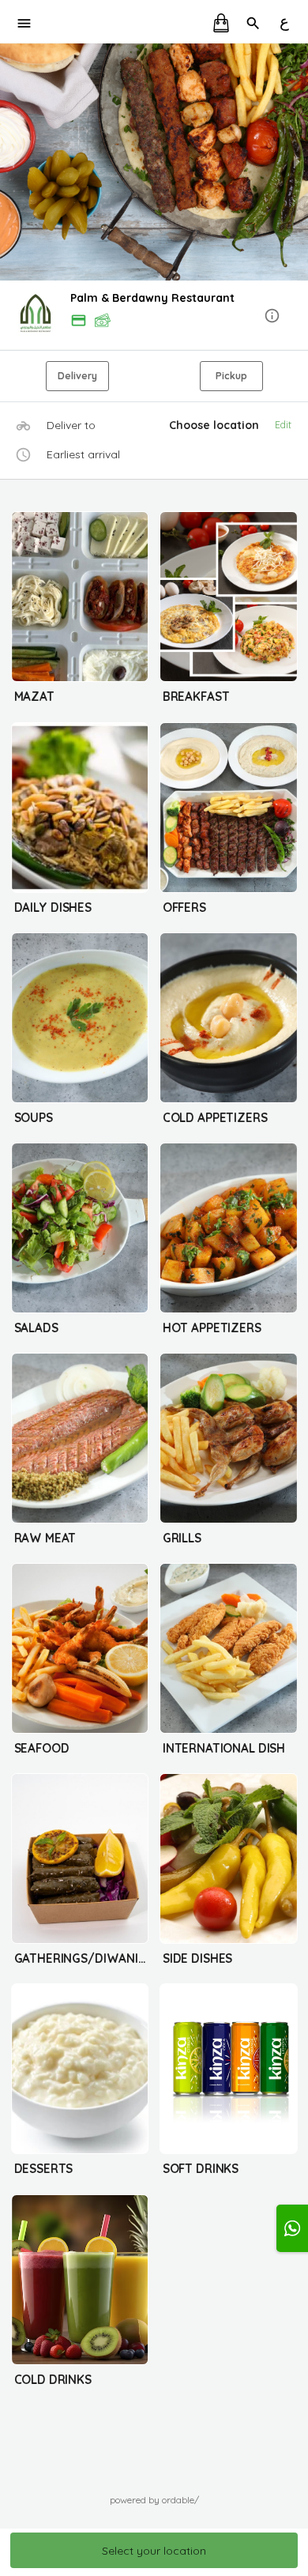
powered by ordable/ (154, 2500)
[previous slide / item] (11, 162)
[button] (154, 316)
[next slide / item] (297, 162)
